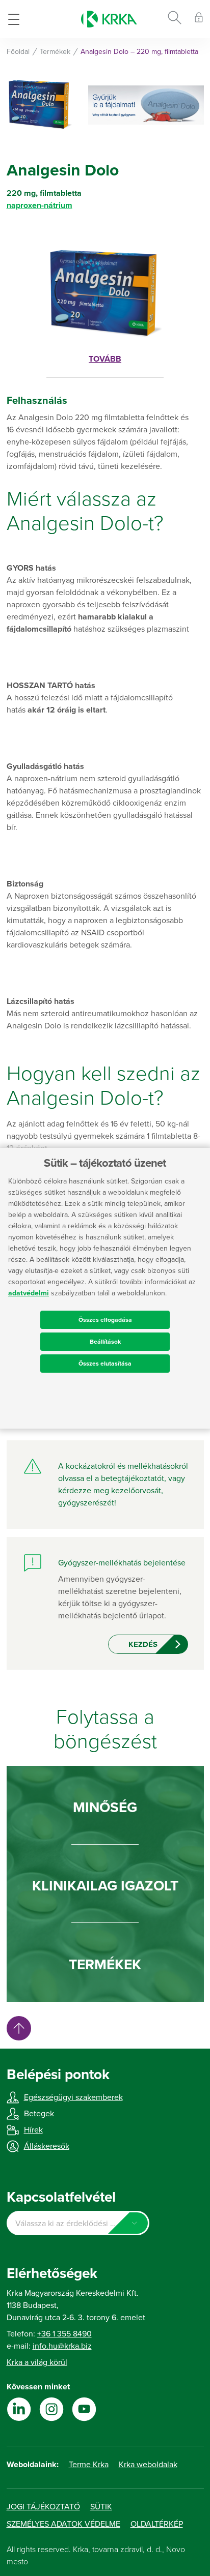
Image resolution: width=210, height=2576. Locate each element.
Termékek (55, 52)
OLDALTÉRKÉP (157, 2524)
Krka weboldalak (148, 2465)
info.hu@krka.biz (62, 2346)
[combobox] (78, 2223)
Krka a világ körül (37, 2362)
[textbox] (78, 2224)
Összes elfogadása (105, 1320)
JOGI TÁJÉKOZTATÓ (43, 2507)
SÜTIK (101, 2507)
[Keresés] (175, 19)
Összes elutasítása (105, 1364)
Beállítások (105, 1342)
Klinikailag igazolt (105, 1886)
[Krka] (109, 19)
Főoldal (18, 52)
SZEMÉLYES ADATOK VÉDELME (63, 2524)
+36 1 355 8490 (64, 2334)
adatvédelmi (29, 1293)
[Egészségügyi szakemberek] (199, 19)
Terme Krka (89, 2465)
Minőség (105, 1808)
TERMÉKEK (105, 1965)
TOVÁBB (105, 359)
